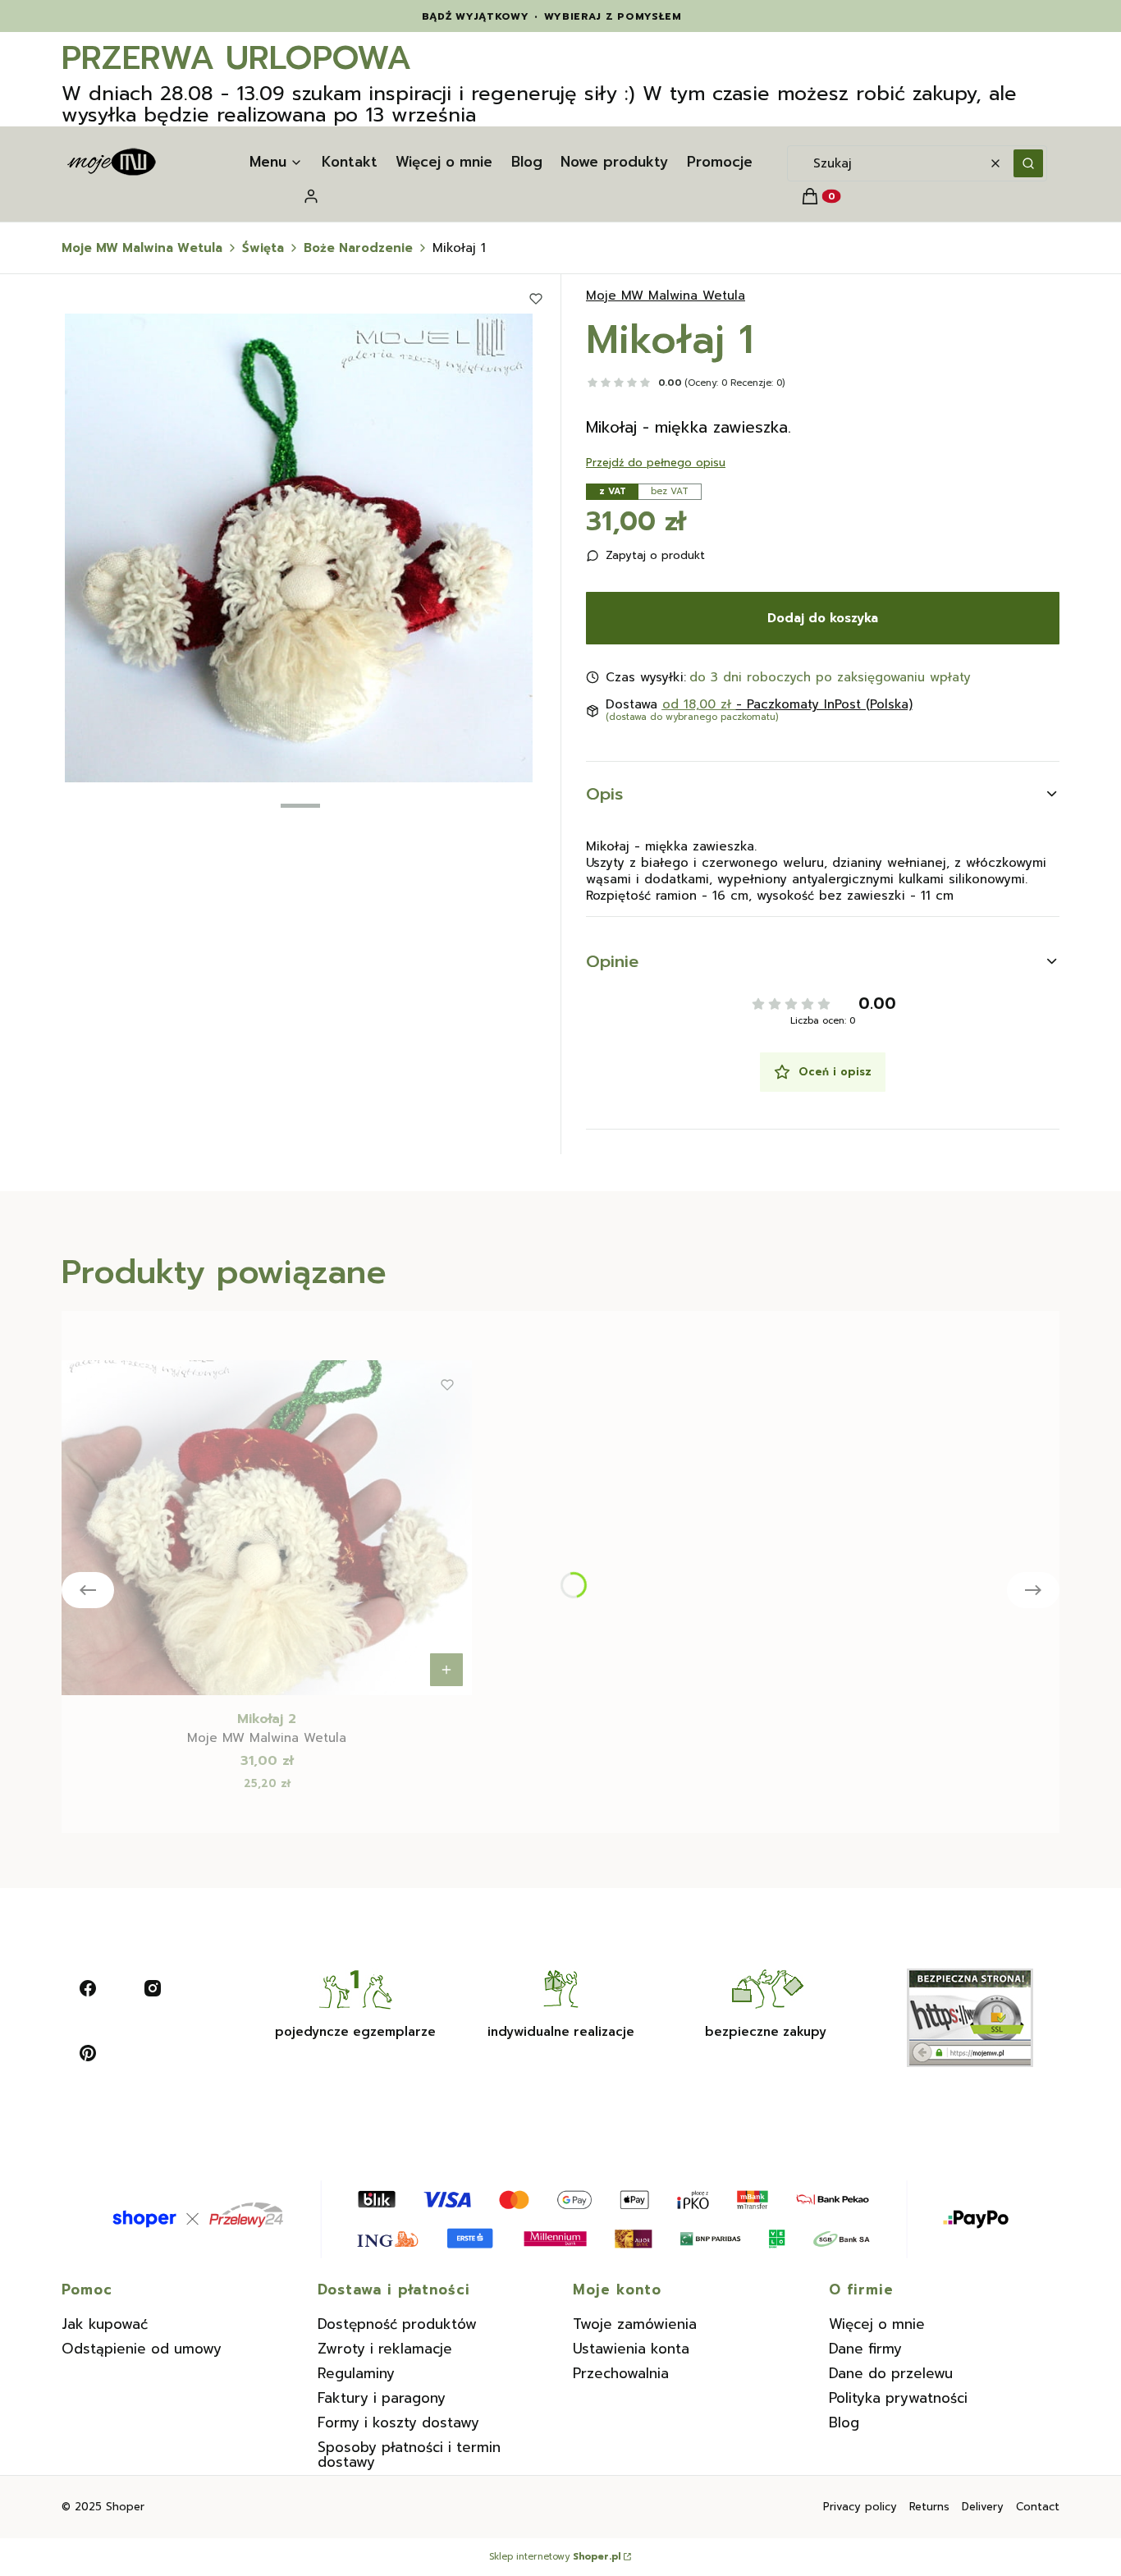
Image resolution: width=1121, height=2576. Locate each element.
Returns (929, 2507)
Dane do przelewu (891, 2373)
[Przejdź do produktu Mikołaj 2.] (267, 1528)
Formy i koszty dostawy (398, 2422)
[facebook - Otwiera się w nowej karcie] (88, 1988)
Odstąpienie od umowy (142, 2349)
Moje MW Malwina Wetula (142, 248)
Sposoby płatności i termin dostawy (409, 2455)
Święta (263, 248)
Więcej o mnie (877, 2324)
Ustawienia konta (631, 2349)
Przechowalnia (621, 2373)
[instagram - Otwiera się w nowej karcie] (153, 1988)
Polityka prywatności (898, 2398)
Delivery (983, 2507)
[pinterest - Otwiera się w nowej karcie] (88, 2053)
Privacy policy (860, 2507)
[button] (1028, 163)
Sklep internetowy (555, 2557)
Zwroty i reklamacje (385, 2349)
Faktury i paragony (382, 2398)
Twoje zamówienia (635, 2324)
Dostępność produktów (397, 2324)
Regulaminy (356, 2373)
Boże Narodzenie (358, 248)
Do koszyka (446, 1670)
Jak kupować (105, 2324)
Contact (1038, 2507)
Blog (844, 2422)
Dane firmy (865, 2349)
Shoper (125, 2507)
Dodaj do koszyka (823, 618)
